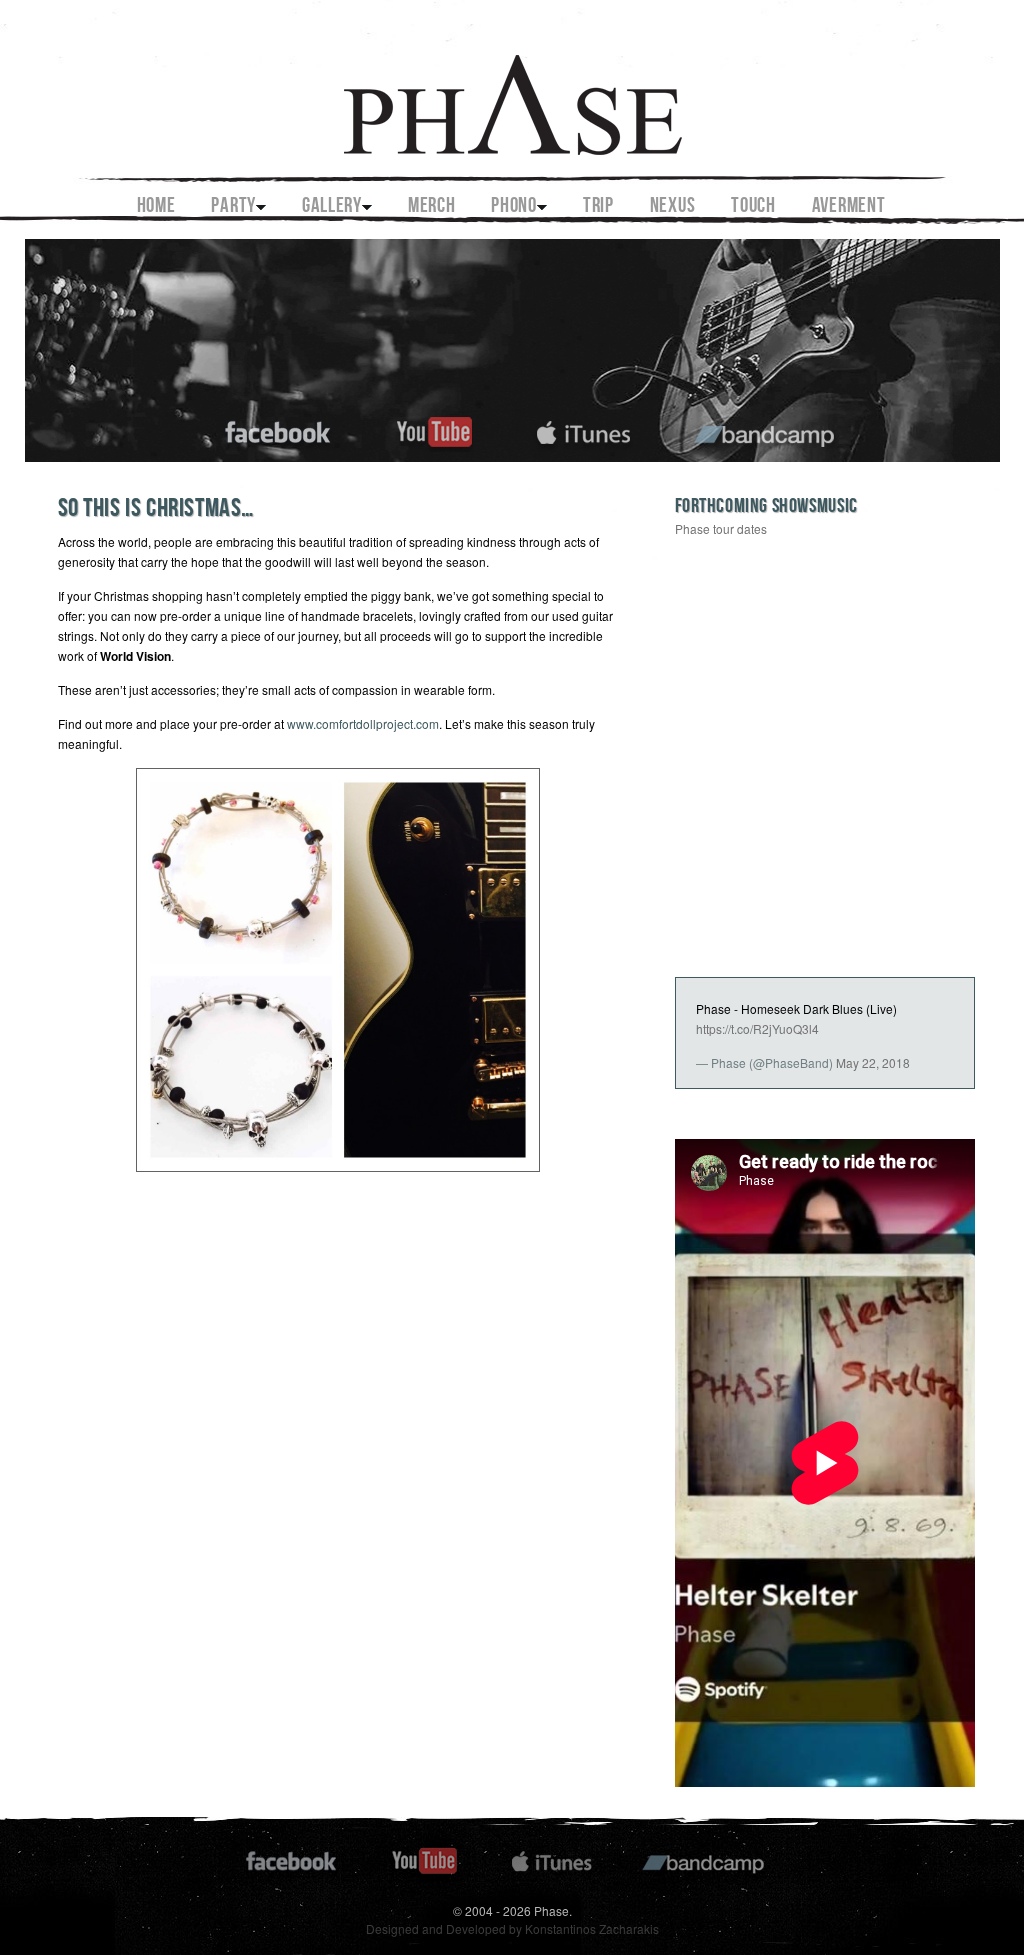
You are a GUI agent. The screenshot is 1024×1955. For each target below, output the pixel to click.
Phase (511, 91)
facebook (279, 429)
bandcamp (766, 429)
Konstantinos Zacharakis (592, 1928)
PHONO (514, 207)
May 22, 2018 (873, 1062)
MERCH (432, 207)
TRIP (598, 207)
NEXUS (673, 207)
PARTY (233, 207)
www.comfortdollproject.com (363, 723)
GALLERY (332, 207)
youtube (434, 429)
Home (156, 207)
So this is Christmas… (156, 510)
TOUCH (753, 207)
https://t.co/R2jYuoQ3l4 (757, 1028)
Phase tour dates (721, 528)
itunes (584, 429)
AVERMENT (849, 207)
